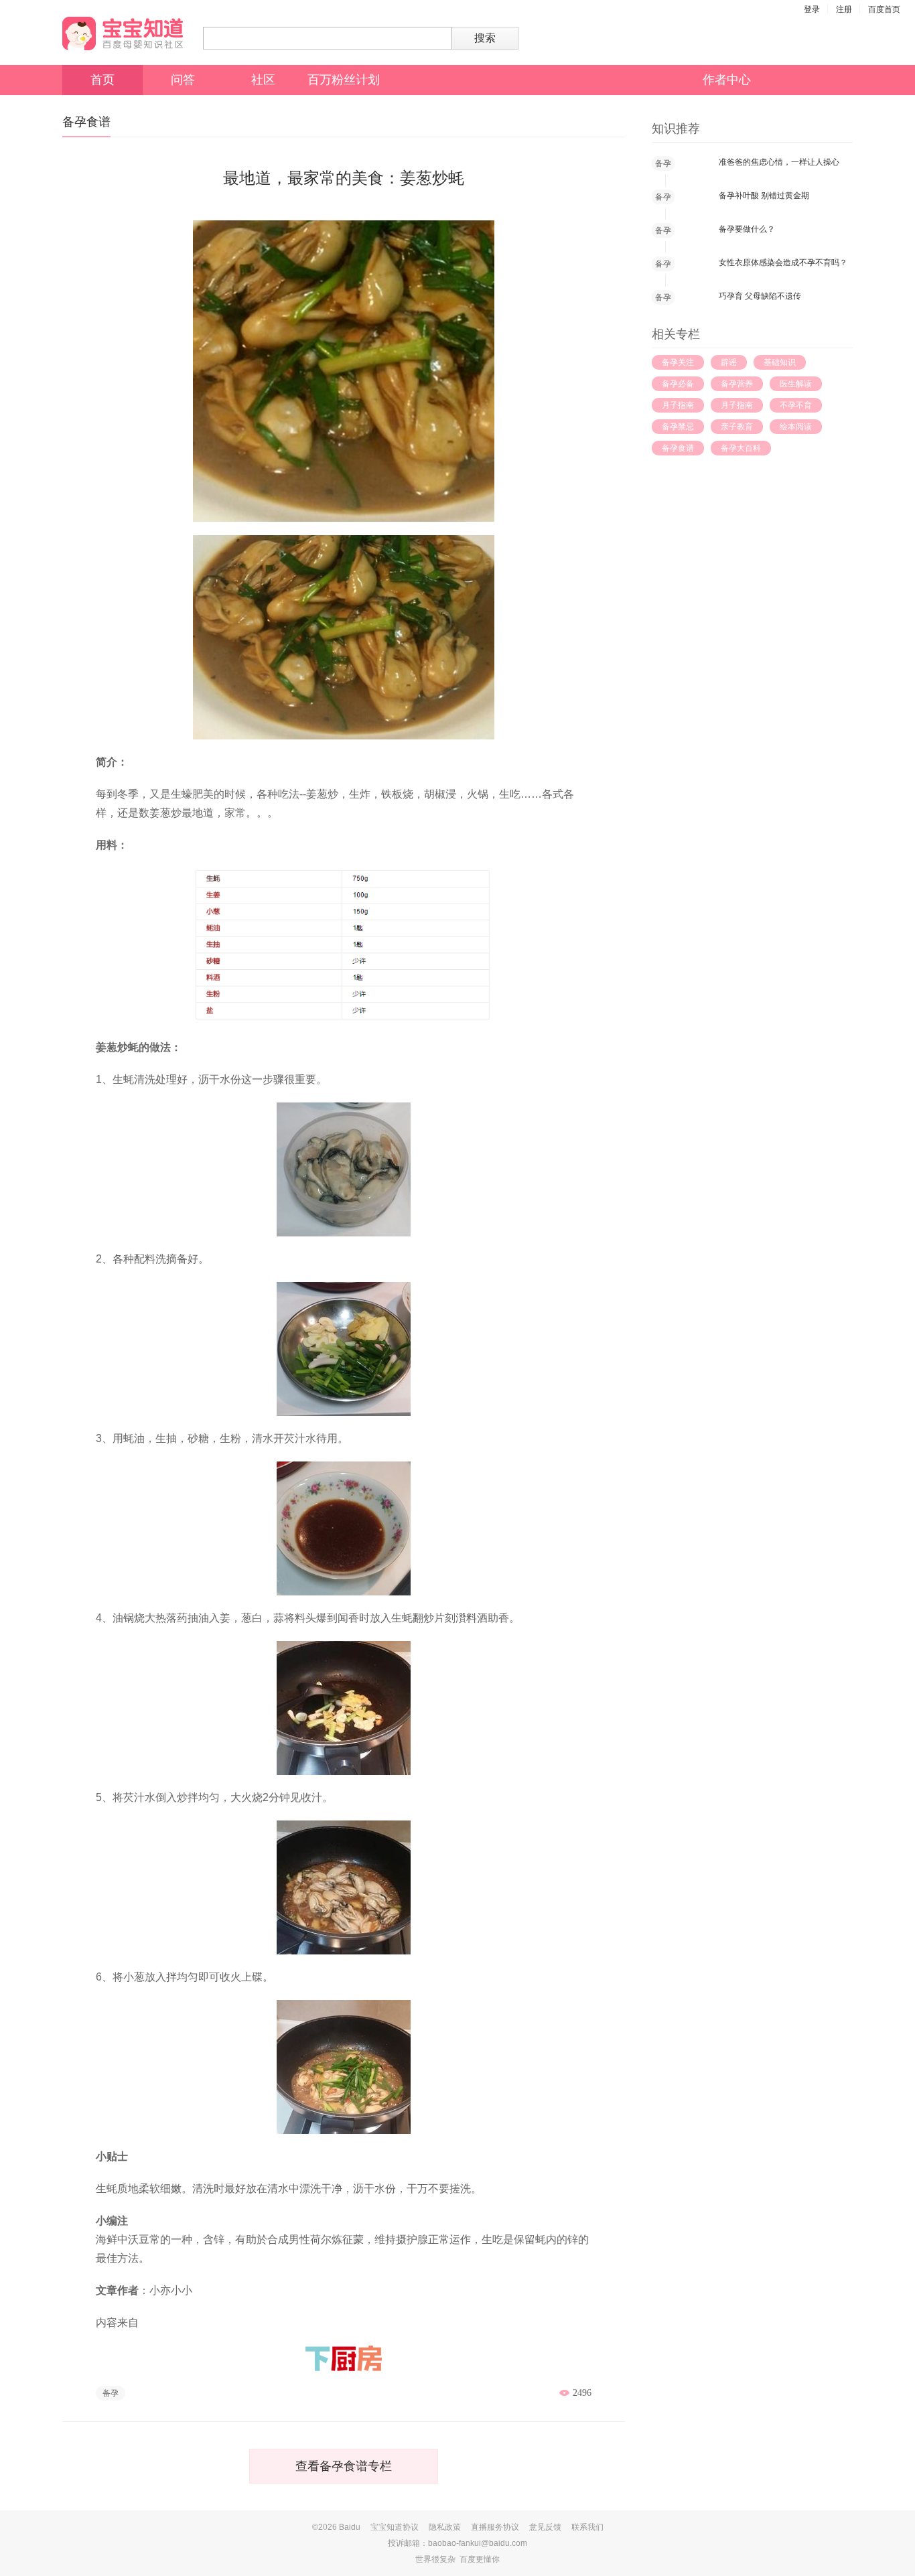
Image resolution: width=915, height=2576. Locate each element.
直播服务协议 (495, 2527)
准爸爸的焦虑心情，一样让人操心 (779, 162)
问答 (183, 80)
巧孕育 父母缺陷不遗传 (760, 296)
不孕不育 (796, 405)
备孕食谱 (678, 448)
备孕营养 (737, 384)
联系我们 (587, 2527)
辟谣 (729, 362)
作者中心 (727, 80)
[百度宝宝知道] (123, 33)
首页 (102, 80)
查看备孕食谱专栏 (344, 2466)
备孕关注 (678, 362)
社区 (263, 80)
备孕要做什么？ (747, 229)
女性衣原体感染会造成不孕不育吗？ (783, 263)
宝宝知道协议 (395, 2527)
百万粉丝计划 (344, 80)
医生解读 (796, 384)
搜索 (485, 38)
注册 (844, 9)
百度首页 (884, 9)
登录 (812, 9)
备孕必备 (678, 384)
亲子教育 (737, 427)
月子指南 (678, 405)
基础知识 (780, 362)
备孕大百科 (741, 448)
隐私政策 (445, 2527)
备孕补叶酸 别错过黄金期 (764, 196)
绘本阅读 (796, 427)
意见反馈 (545, 2527)
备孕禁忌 (678, 427)
